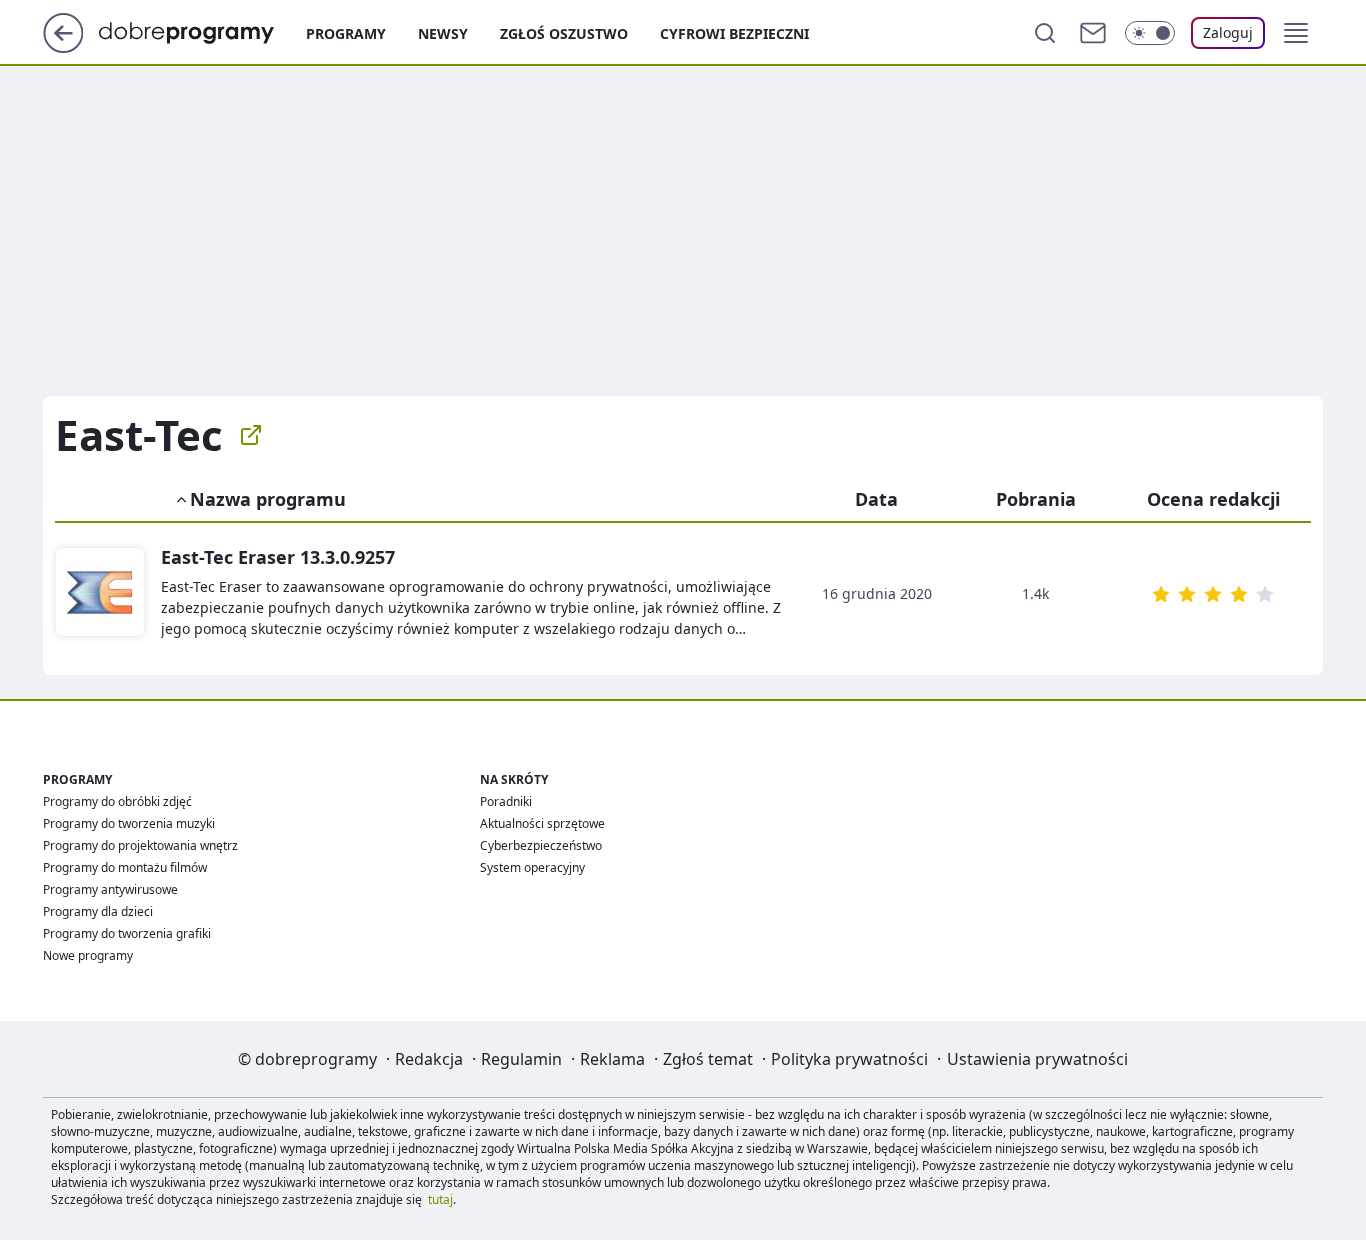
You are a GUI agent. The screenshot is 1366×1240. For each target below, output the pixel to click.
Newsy (443, 33)
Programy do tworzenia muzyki (129, 823)
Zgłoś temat (708, 1059)
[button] (1296, 33)
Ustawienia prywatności (1037, 1059)
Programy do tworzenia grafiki (127, 933)
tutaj (440, 1199)
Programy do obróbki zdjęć (117, 801)
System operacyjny (532, 867)
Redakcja (429, 1059)
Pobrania (1036, 499)
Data (876, 499)
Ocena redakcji (1213, 499)
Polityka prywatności (849, 1059)
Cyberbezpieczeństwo (541, 845)
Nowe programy (88, 955)
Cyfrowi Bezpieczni (734, 33)
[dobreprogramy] (202, 31)
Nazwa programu (268, 499)
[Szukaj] (1045, 33)
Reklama (612, 1059)
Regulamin (521, 1059)
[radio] (1161, 594)
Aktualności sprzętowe (542, 823)
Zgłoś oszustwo (564, 33)
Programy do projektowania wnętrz (140, 845)
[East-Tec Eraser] (100, 593)
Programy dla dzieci (98, 911)
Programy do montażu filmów (125, 867)
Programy (346, 33)
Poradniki (506, 801)
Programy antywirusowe (110, 889)
